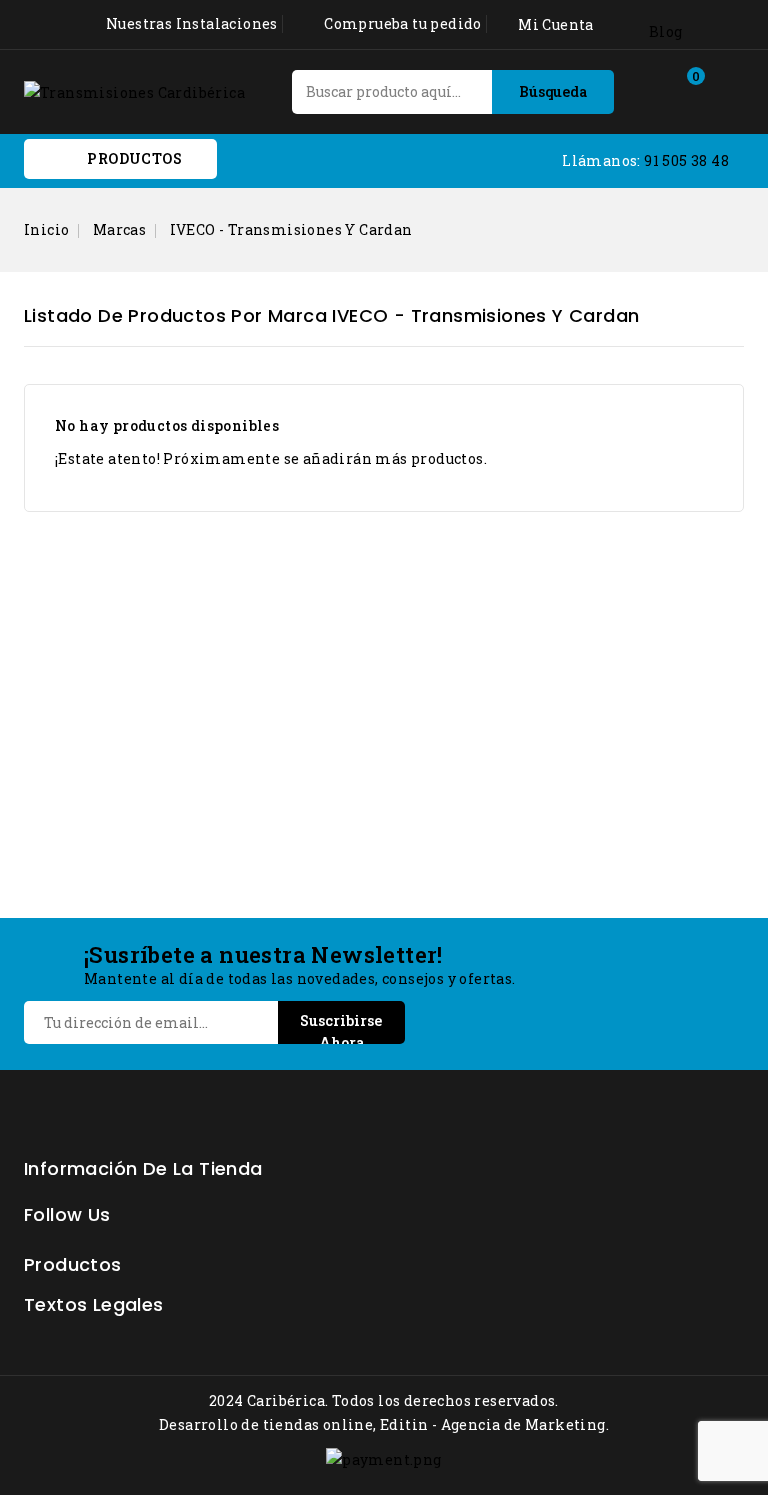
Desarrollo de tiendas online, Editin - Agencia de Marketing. (384, 1424)
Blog (666, 31)
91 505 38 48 (686, 160)
